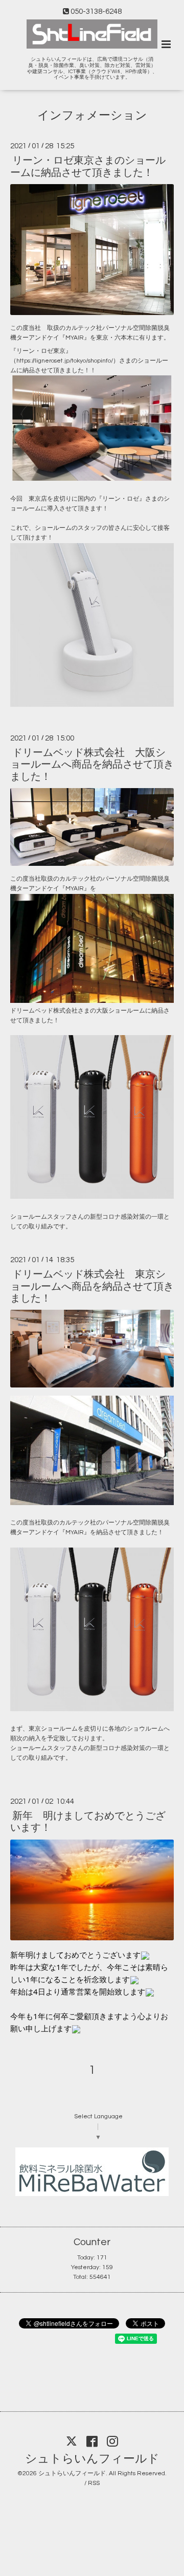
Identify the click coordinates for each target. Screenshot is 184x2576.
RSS (94, 2483)
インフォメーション (92, 116)
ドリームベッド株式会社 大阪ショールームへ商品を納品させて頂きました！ (92, 765)
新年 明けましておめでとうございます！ (88, 1822)
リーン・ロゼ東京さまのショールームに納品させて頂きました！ (88, 166)
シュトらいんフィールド (92, 2459)
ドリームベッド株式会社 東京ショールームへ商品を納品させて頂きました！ (92, 1286)
